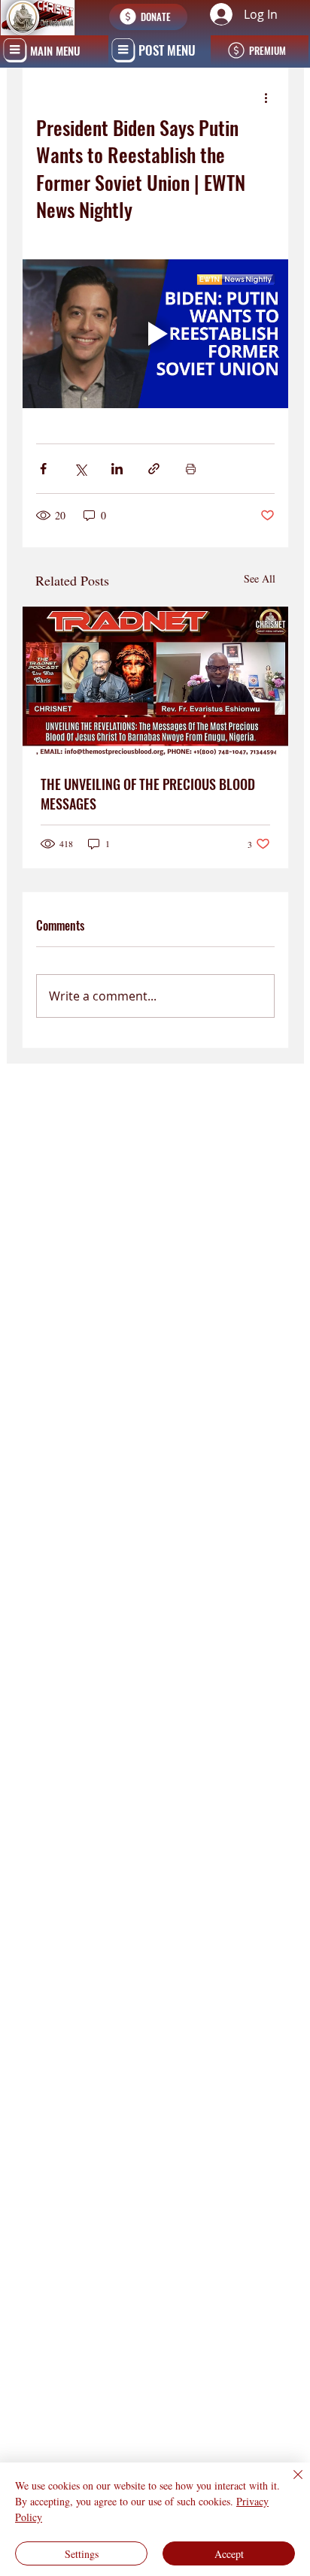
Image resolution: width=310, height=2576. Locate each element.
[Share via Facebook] (43, 469)
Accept (229, 2554)
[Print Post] (191, 469)
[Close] (289, 2484)
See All (260, 578)
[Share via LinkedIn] (117, 469)
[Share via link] (154, 469)
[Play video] (156, 334)
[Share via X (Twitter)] (80, 469)
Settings (82, 2554)
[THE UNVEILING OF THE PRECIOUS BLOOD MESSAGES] (156, 681)
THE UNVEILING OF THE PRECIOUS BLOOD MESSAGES (148, 794)
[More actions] (266, 98)
